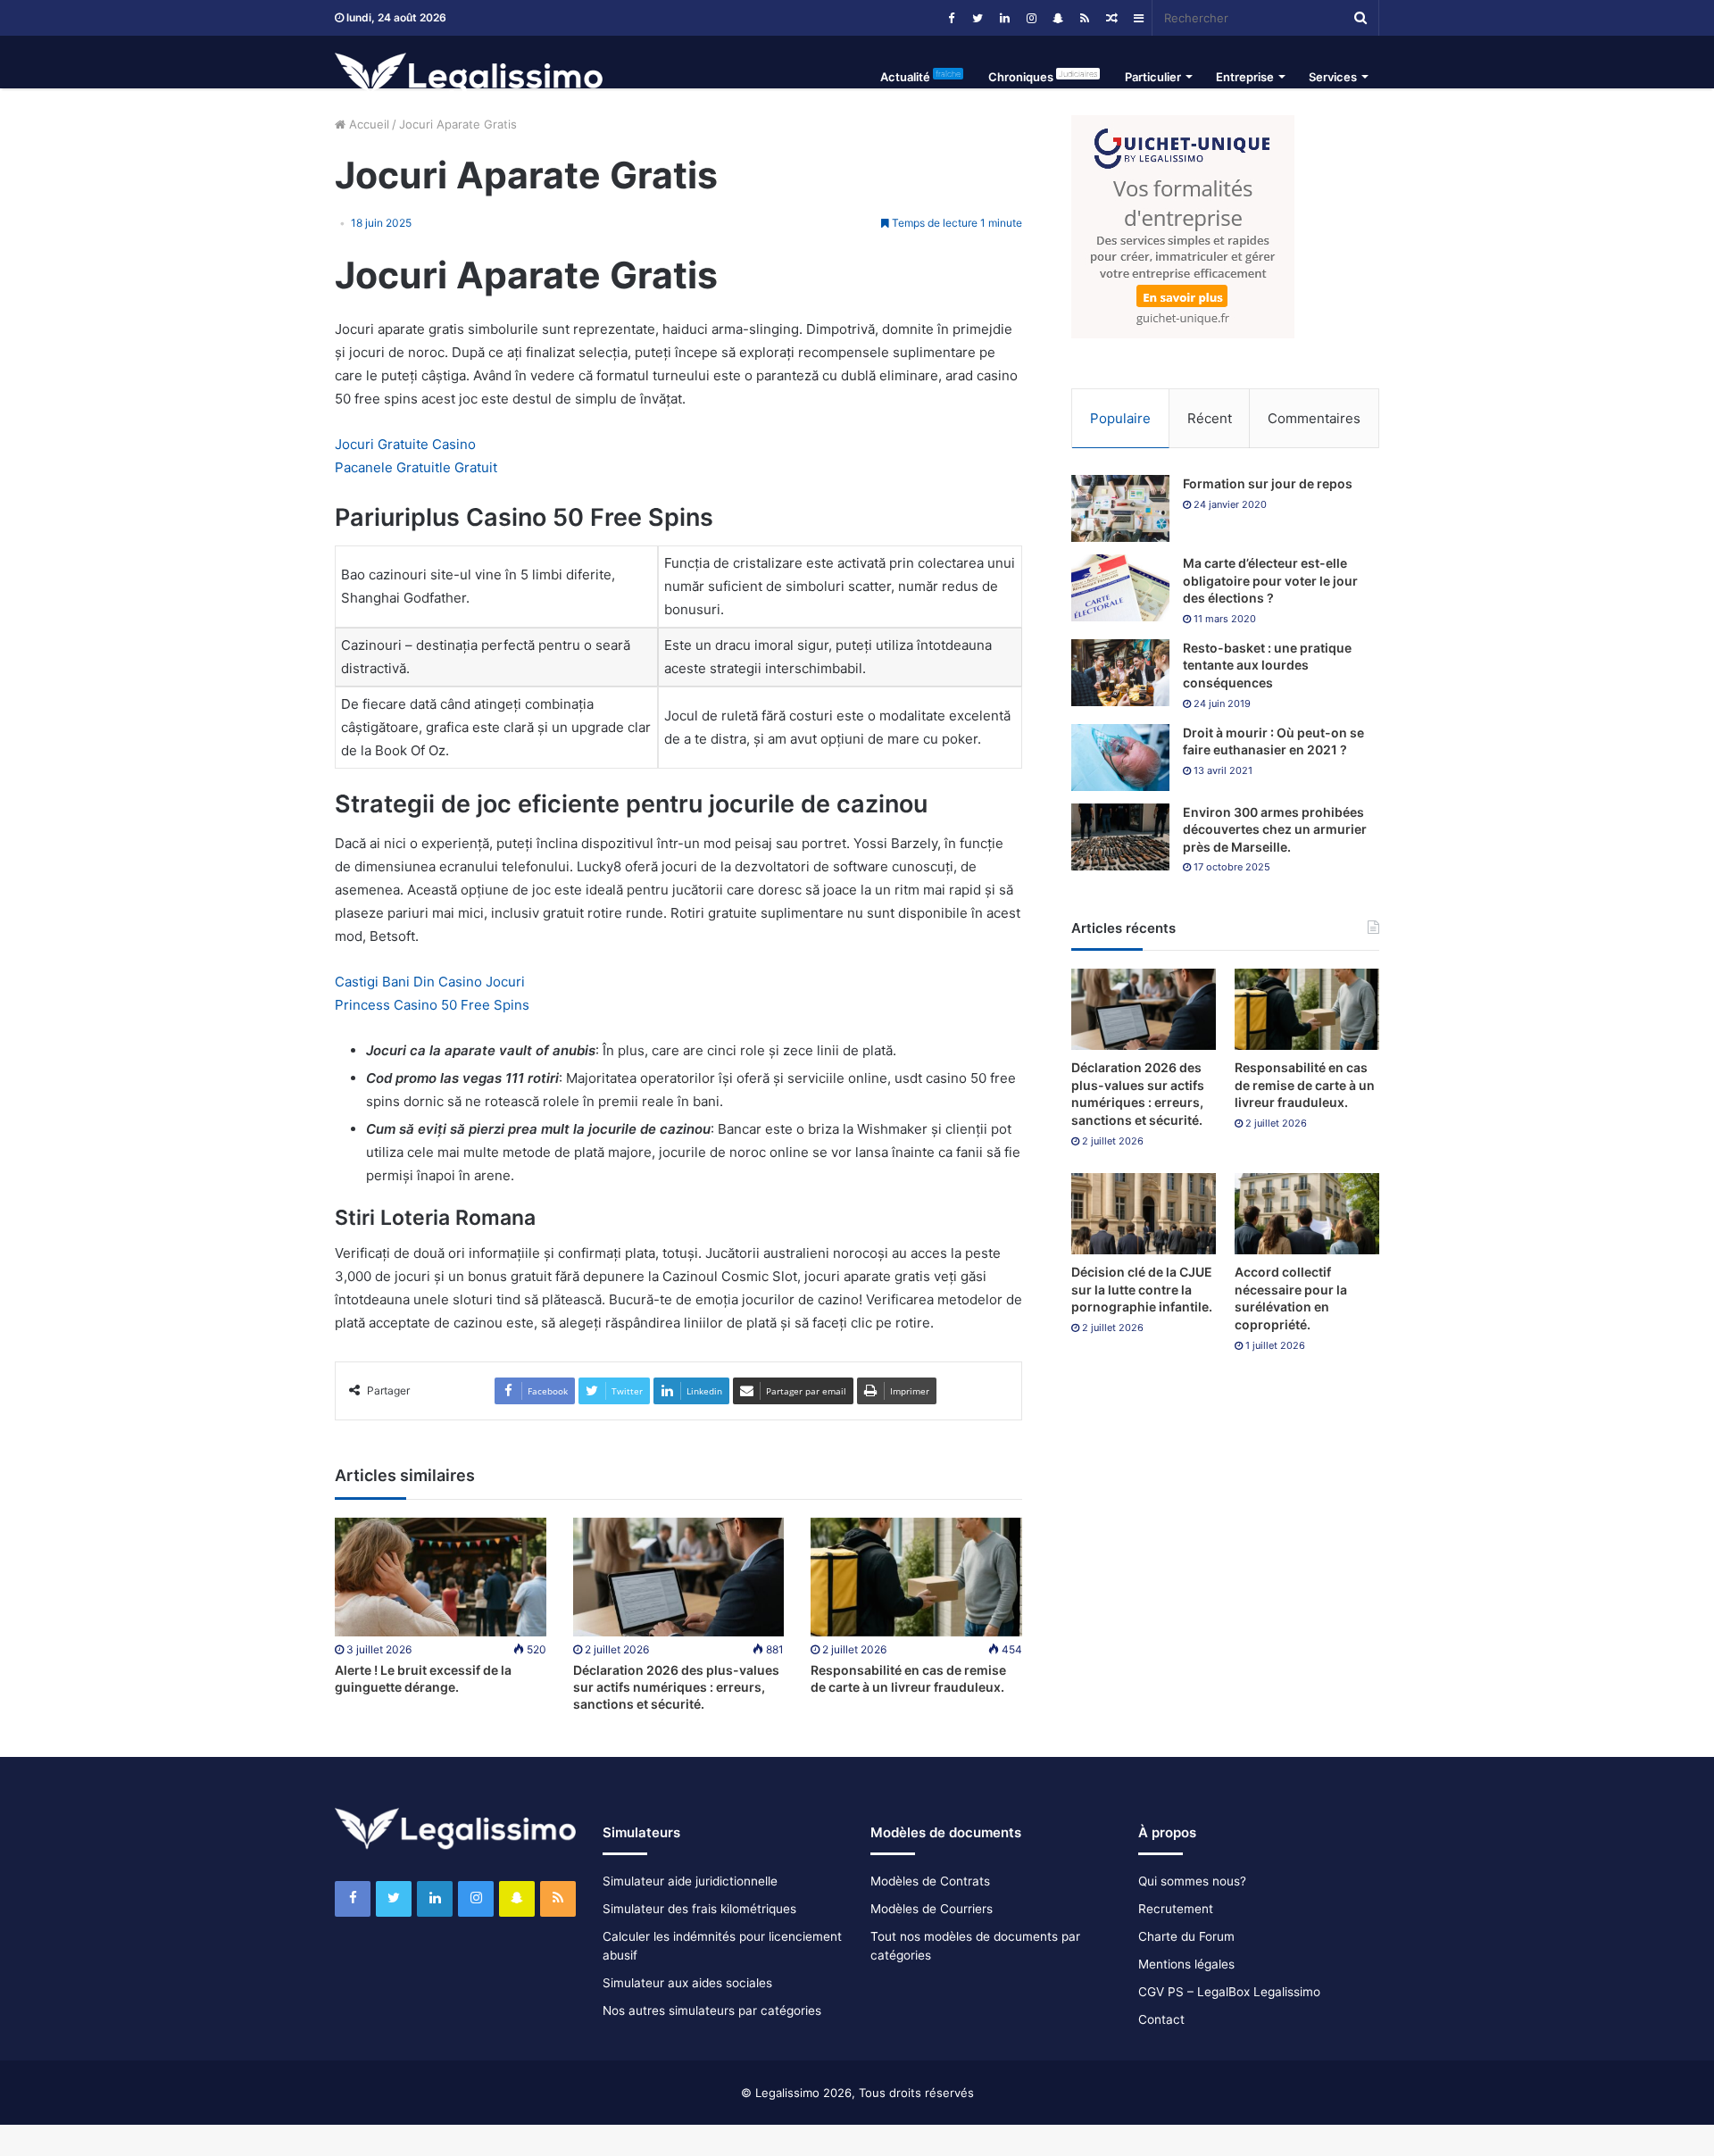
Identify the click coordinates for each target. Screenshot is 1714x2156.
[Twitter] (978, 18)
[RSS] (1085, 18)
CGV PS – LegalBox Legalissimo (1229, 1992)
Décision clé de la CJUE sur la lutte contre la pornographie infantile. (1142, 1289)
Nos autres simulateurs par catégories (712, 2010)
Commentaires (1314, 418)
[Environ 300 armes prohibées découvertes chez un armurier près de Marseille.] (1120, 837)
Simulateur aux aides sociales (687, 1983)
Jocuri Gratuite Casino (405, 444)
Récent (1210, 418)
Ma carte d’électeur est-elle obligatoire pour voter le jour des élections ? (1270, 580)
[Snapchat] (1058, 18)
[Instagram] (1031, 18)
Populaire (1120, 418)
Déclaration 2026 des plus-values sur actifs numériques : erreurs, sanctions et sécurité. (676, 1687)
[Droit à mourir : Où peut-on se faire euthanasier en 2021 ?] (1120, 758)
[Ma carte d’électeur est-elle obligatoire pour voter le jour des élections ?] (1120, 588)
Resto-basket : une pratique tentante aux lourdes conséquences (1267, 665)
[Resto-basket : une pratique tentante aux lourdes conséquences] (1120, 673)
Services (1333, 77)
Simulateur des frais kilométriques (699, 1909)
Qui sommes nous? (1192, 1881)
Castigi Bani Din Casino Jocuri (430, 982)
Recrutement (1176, 1909)
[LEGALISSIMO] (469, 77)
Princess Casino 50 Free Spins (432, 1005)
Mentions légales (1186, 1964)
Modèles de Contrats (930, 1881)
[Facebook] (951, 18)
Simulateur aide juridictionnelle (690, 1881)
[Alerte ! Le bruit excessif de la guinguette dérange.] (441, 1577)
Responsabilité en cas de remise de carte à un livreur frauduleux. (1305, 1085)
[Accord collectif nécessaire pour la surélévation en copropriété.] (1307, 1214)
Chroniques (1043, 76)
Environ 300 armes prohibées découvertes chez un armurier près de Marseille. (1275, 829)
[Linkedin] (1004, 18)
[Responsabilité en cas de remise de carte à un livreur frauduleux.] (916, 1577)
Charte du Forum (1186, 1936)
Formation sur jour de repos (1268, 483)
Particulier (1153, 77)
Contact (1161, 2019)
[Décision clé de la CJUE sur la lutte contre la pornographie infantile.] (1144, 1214)
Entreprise (1245, 77)
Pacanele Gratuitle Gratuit (416, 467)
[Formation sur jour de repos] (1120, 508)
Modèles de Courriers (932, 1909)
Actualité (920, 76)
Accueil (367, 124)
